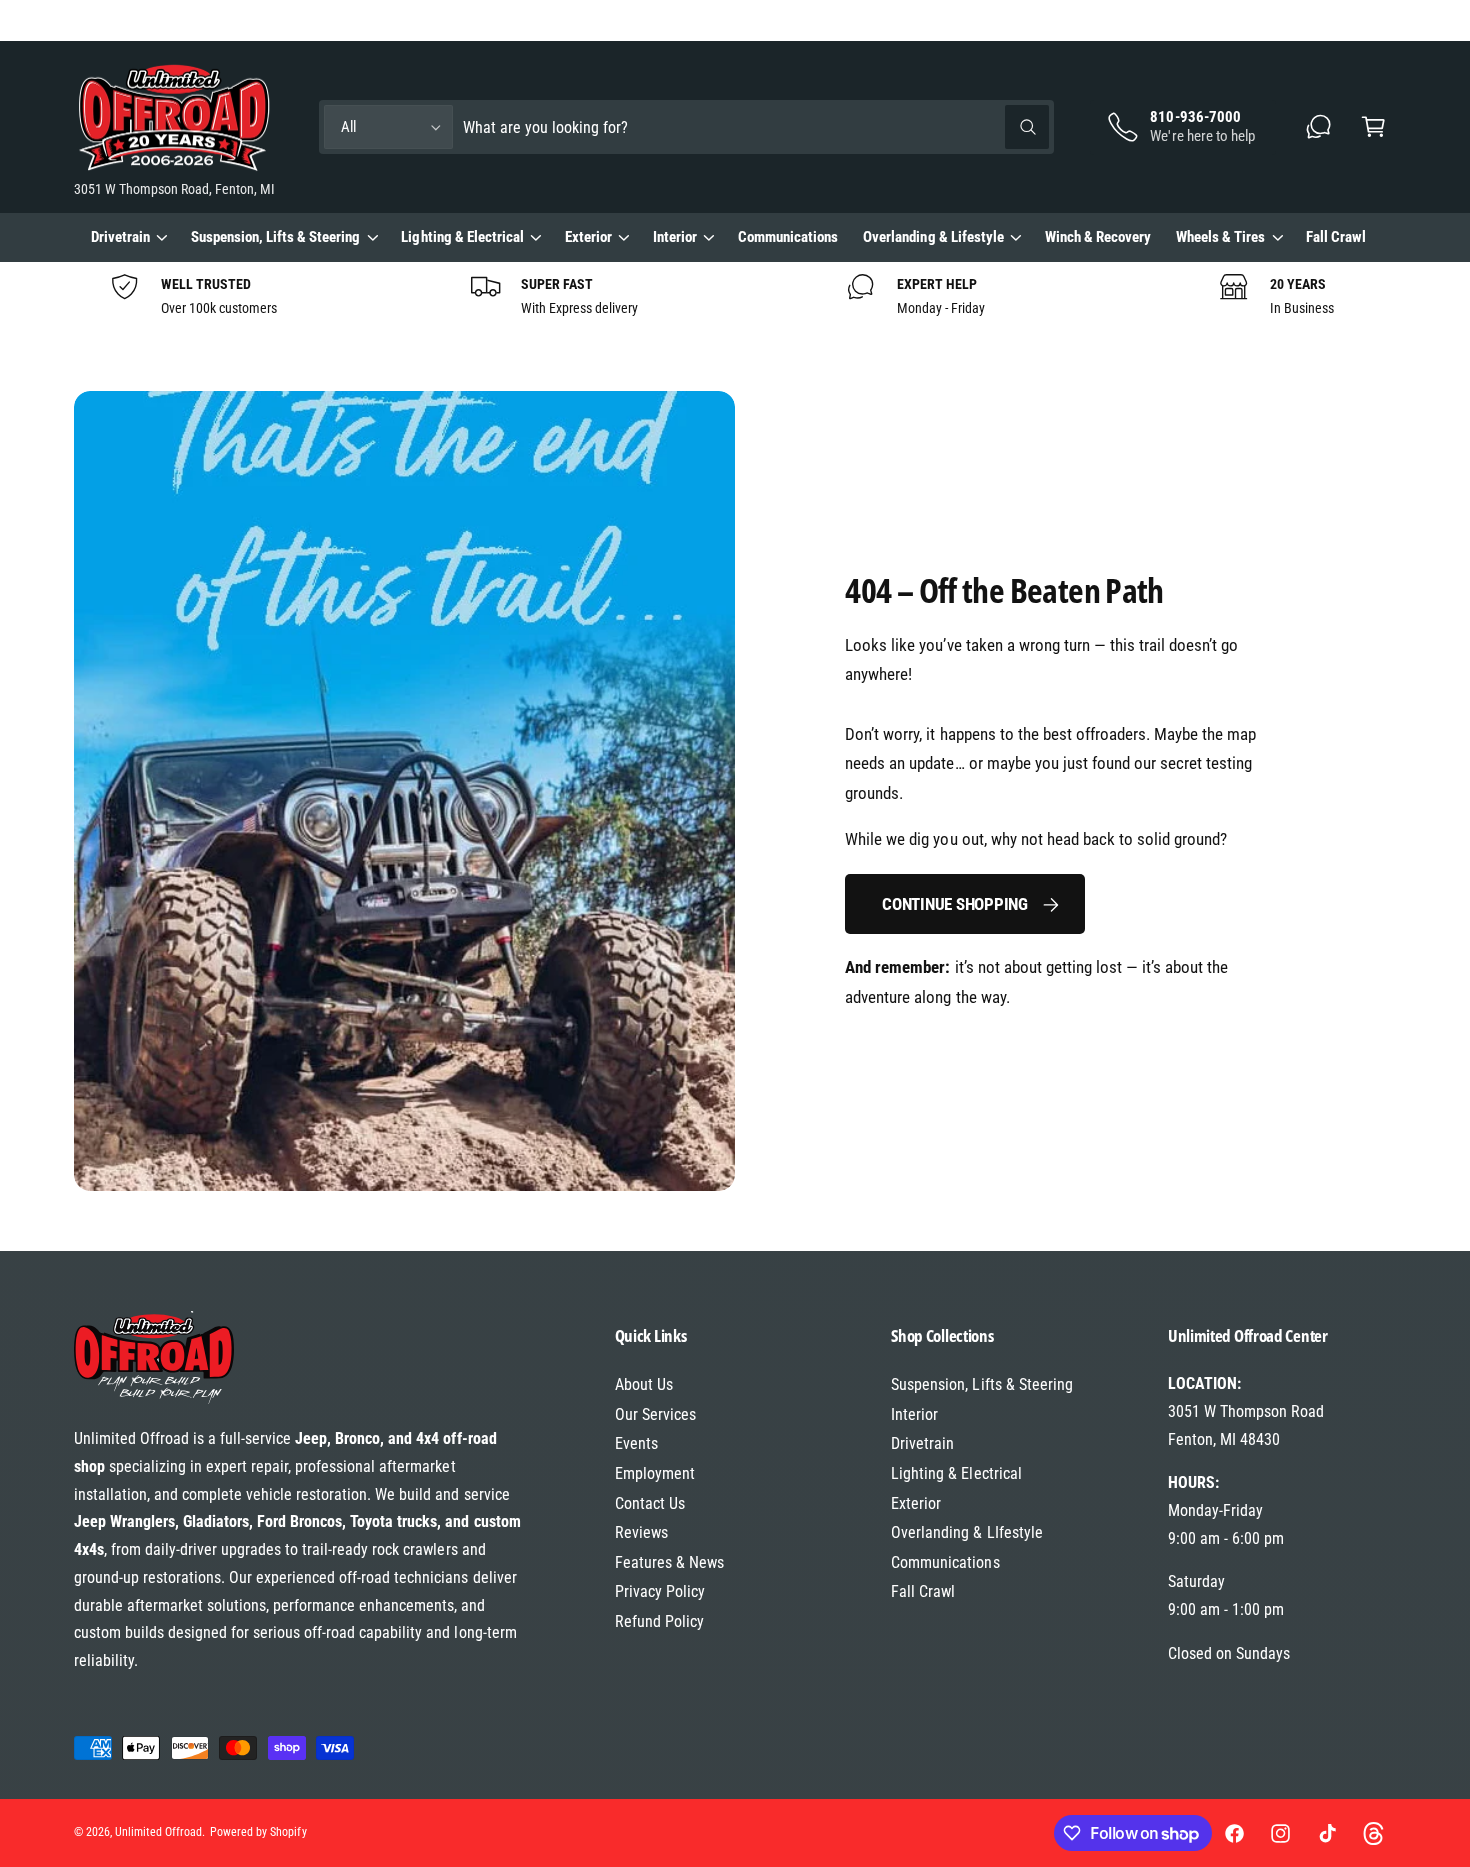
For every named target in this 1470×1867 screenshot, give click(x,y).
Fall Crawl (923, 1591)
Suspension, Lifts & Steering (275, 237)
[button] (1373, 127)
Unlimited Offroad (158, 1832)
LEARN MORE (288, 19)
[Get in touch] (1319, 127)
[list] (735, 296)
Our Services (655, 1414)
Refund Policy (659, 1621)
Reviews (641, 1532)
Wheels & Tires (1220, 237)
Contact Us (650, 1503)
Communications (945, 1562)
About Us (644, 1384)
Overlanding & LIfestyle (966, 1532)
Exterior (588, 237)
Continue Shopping (955, 904)
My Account (1363, 20)
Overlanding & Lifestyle (933, 237)
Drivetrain (120, 237)
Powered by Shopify (258, 1832)
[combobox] (756, 127)
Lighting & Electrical (462, 237)
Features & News (669, 1562)
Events (636, 1443)
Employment (655, 1473)
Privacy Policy (660, 1591)
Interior (675, 237)
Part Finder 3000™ (1231, 20)
